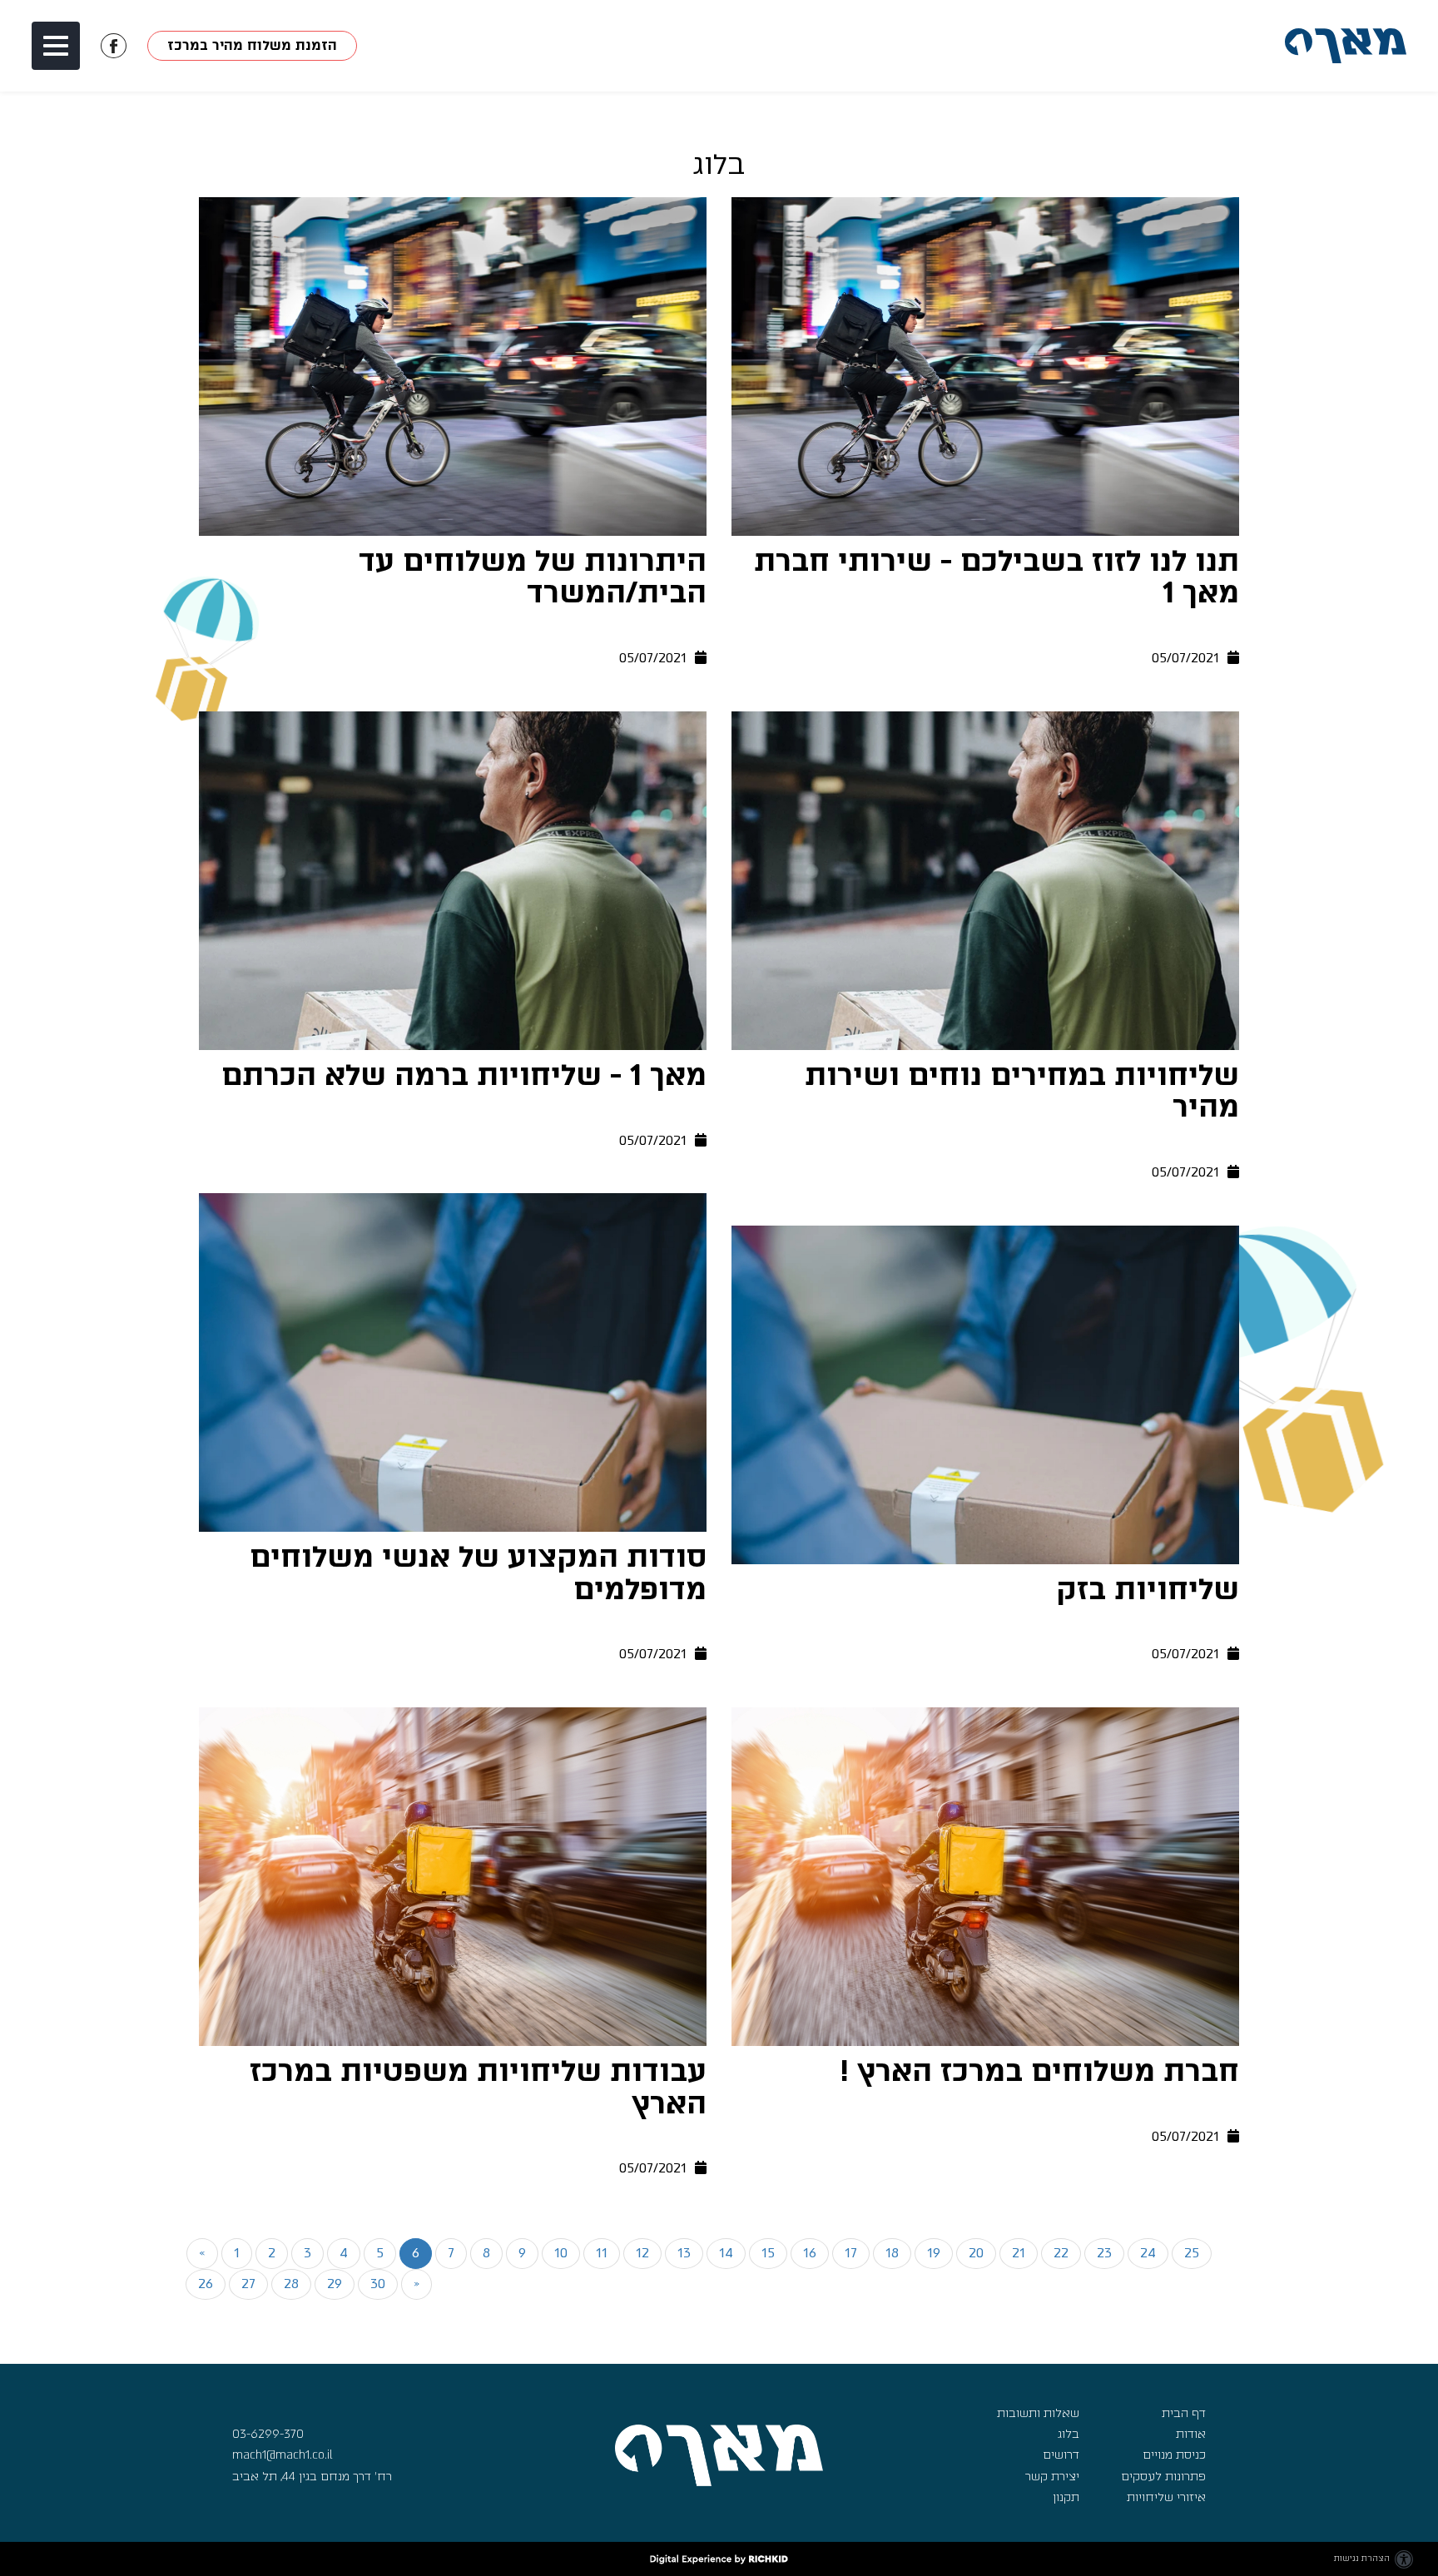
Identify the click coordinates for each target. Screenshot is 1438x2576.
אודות (1191, 2434)
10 (561, 2253)
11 (602, 2253)
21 (1019, 2253)
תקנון (1066, 2497)
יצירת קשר (1052, 2477)
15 (768, 2253)
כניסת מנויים (1174, 2455)
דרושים (1061, 2455)
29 (335, 2284)
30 (378, 2284)
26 (206, 2284)
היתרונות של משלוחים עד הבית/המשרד (533, 578)
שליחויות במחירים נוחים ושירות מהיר (1022, 1092)
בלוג (1069, 2434)
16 (810, 2253)
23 (1104, 2253)
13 (684, 2253)
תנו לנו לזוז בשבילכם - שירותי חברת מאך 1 (997, 578)
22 (1061, 2253)
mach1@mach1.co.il (283, 2455)
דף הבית (1184, 2413)
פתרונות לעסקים (1163, 2477)
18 (892, 2253)
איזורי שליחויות (1166, 2497)
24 (1148, 2253)
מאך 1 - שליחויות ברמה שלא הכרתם (464, 1076)
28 (291, 2284)
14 (726, 2253)
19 (934, 2253)
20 (976, 2253)
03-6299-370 (268, 2434)
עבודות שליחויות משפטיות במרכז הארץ (478, 2088)
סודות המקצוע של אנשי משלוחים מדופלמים (478, 1574)
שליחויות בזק (1148, 1590)
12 (642, 2253)
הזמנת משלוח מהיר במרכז (253, 46)
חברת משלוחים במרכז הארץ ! (1039, 2072)
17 (851, 2253)
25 (1192, 2253)
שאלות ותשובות (1038, 2413)
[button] (56, 46)
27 (248, 2284)
